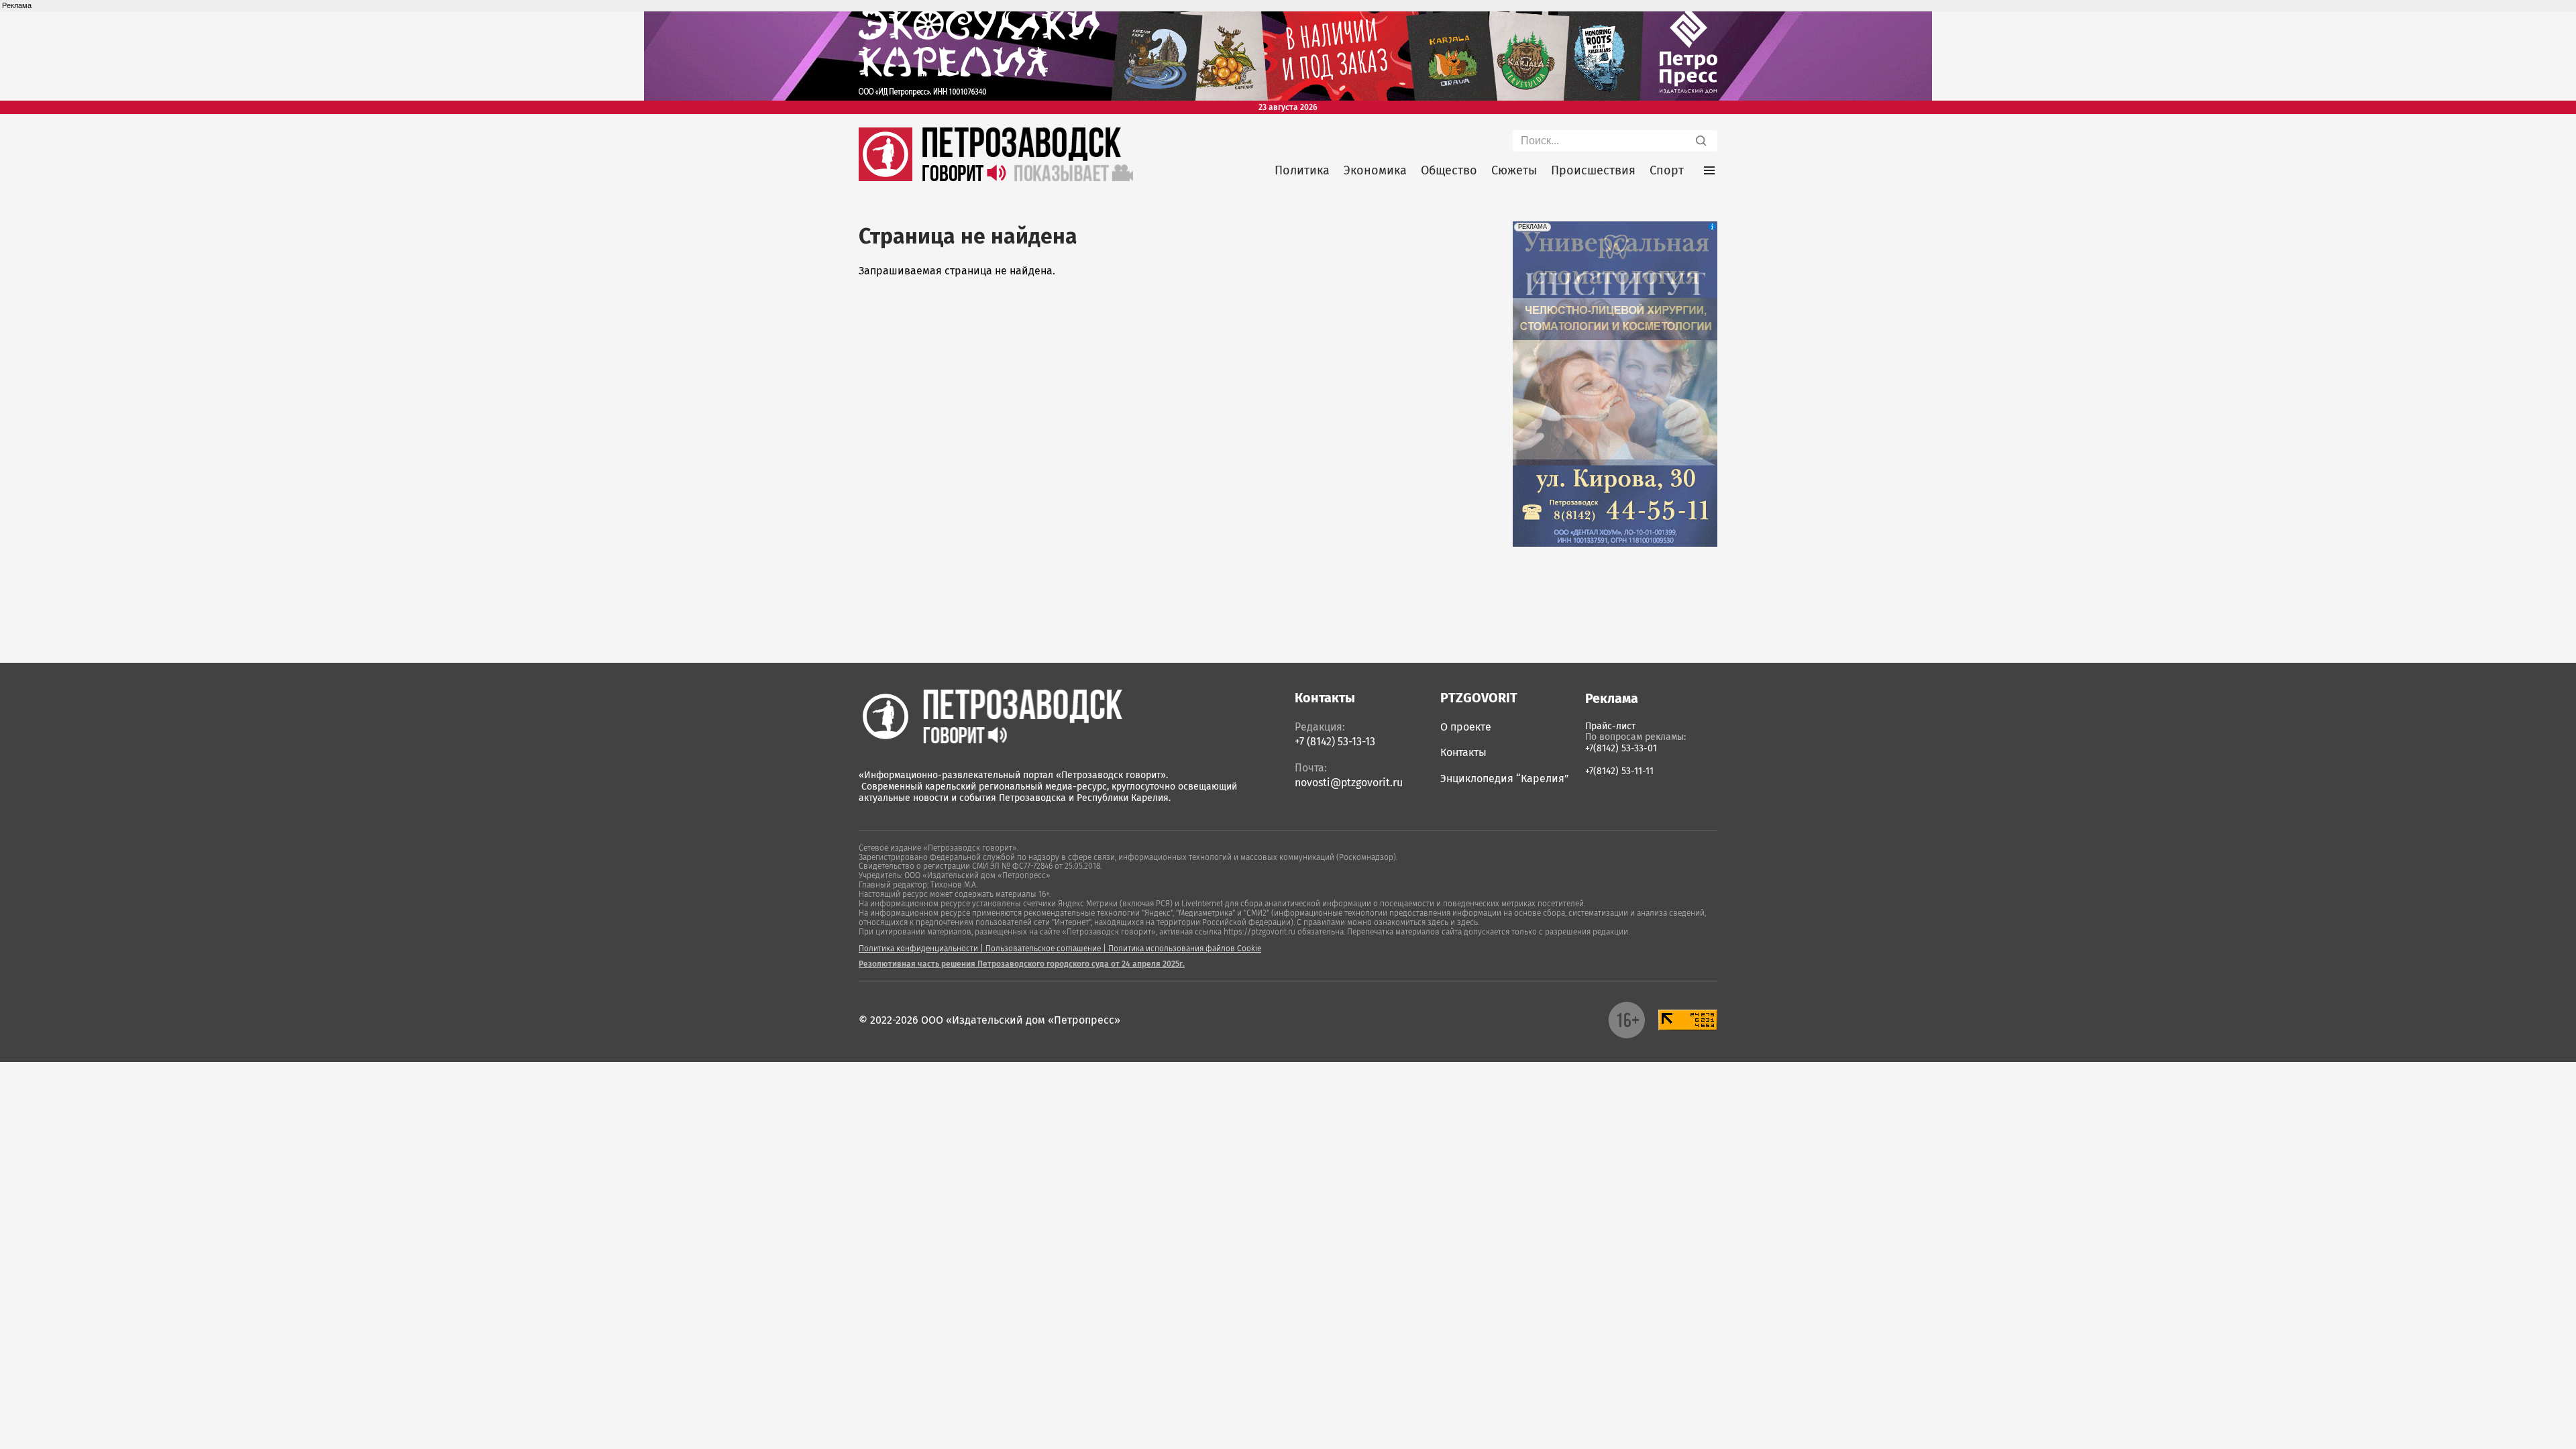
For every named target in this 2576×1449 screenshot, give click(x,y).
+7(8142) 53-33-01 (1621, 748)
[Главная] (885, 177)
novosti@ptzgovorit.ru (1349, 783)
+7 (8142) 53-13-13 (1335, 742)
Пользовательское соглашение (1043, 949)
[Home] (990, 716)
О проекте (1466, 727)
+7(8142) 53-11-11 (1619, 771)
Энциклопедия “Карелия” (1505, 779)
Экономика (1375, 170)
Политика (1302, 170)
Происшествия (1593, 170)
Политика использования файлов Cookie (1185, 949)
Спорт (1667, 170)
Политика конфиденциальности (918, 949)
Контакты (1463, 752)
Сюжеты (1514, 170)
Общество (1449, 170)
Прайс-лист (1610, 726)
